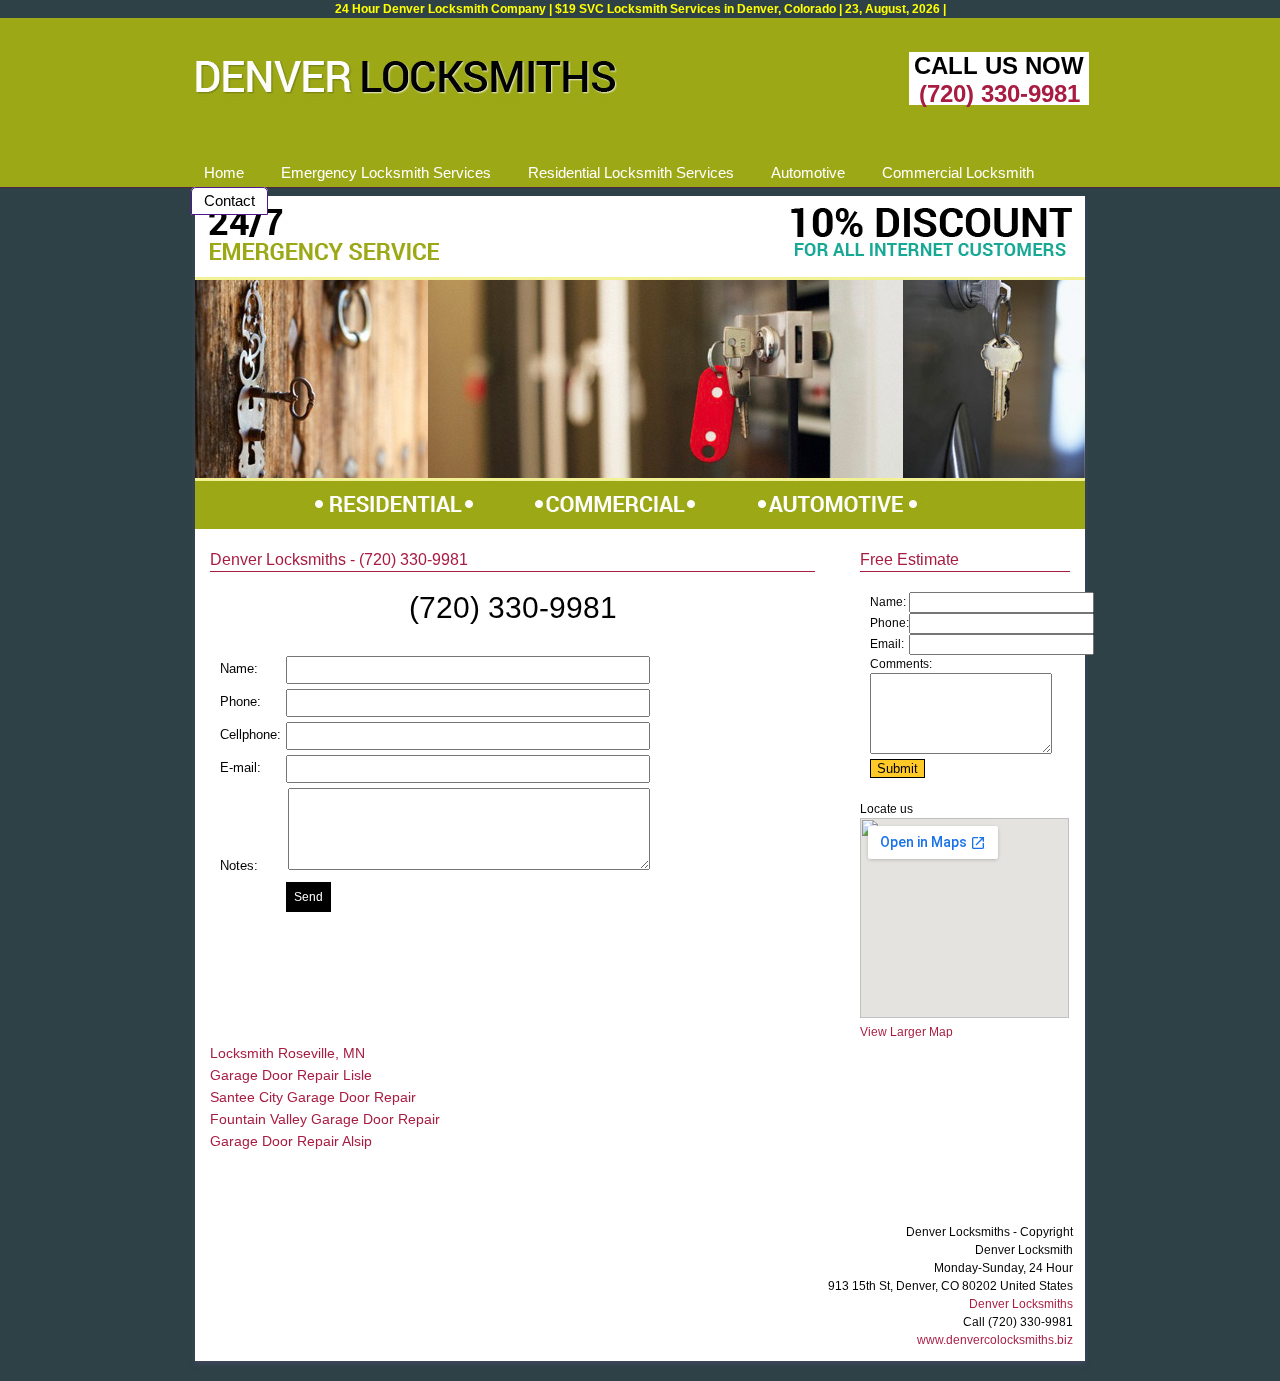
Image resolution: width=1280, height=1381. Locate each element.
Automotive (808, 172)
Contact (229, 200)
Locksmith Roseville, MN (287, 1053)
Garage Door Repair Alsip (291, 1141)
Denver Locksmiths (1021, 1304)
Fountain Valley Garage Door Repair (325, 1119)
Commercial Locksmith (958, 172)
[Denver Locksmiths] (407, 97)
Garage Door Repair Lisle (291, 1075)
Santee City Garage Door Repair (313, 1097)
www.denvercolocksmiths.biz (995, 1340)
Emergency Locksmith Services (386, 172)
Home (224, 172)
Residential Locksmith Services (631, 172)
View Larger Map (906, 1032)
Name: (888, 602)
